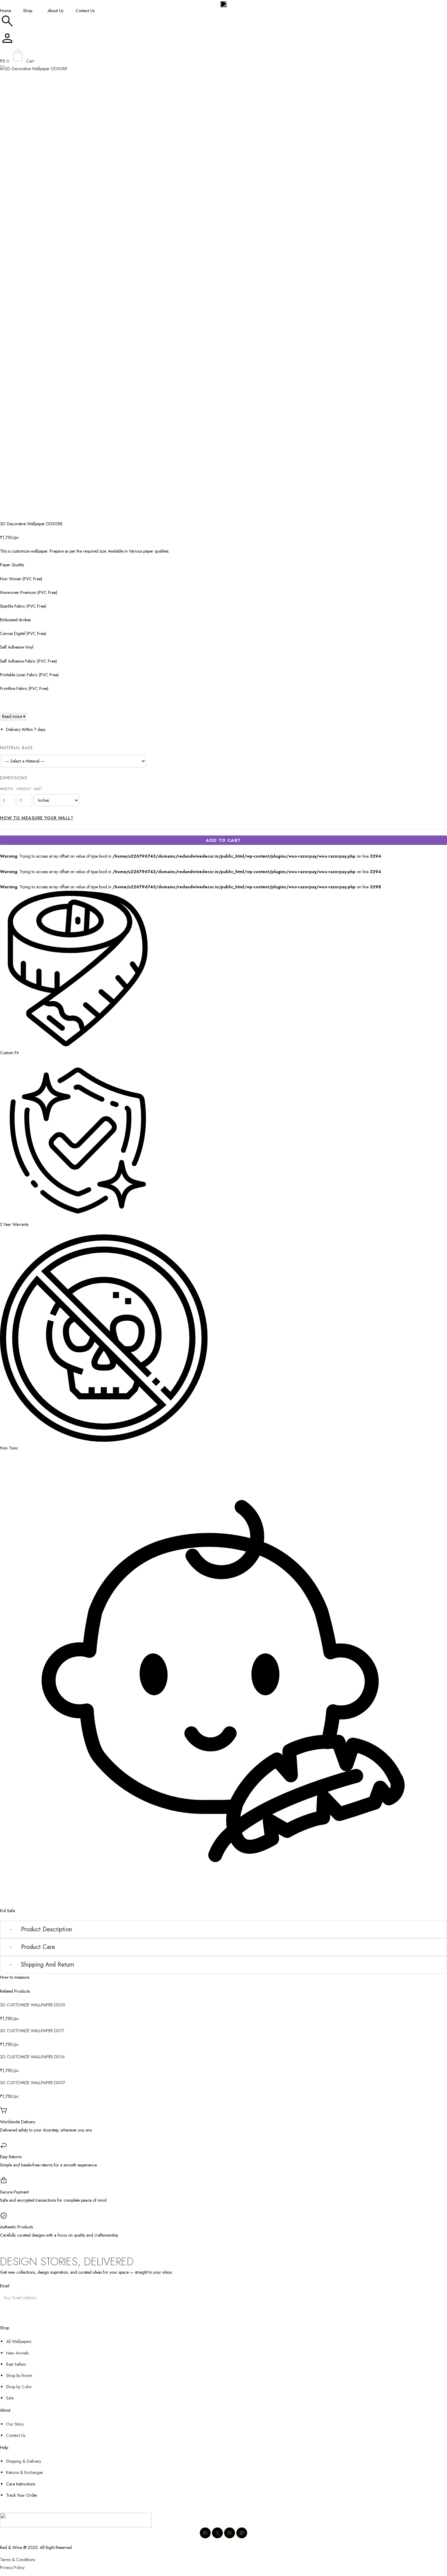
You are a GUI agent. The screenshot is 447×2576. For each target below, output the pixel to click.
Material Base (17, 748)
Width (7, 789)
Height (24, 789)
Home (5, 11)
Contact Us (85, 11)
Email (5, 2286)
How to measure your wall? (37, 818)
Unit (38, 789)
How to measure (15, 1977)
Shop (28, 11)
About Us (55, 11)
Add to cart (223, 840)
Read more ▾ (14, 716)
